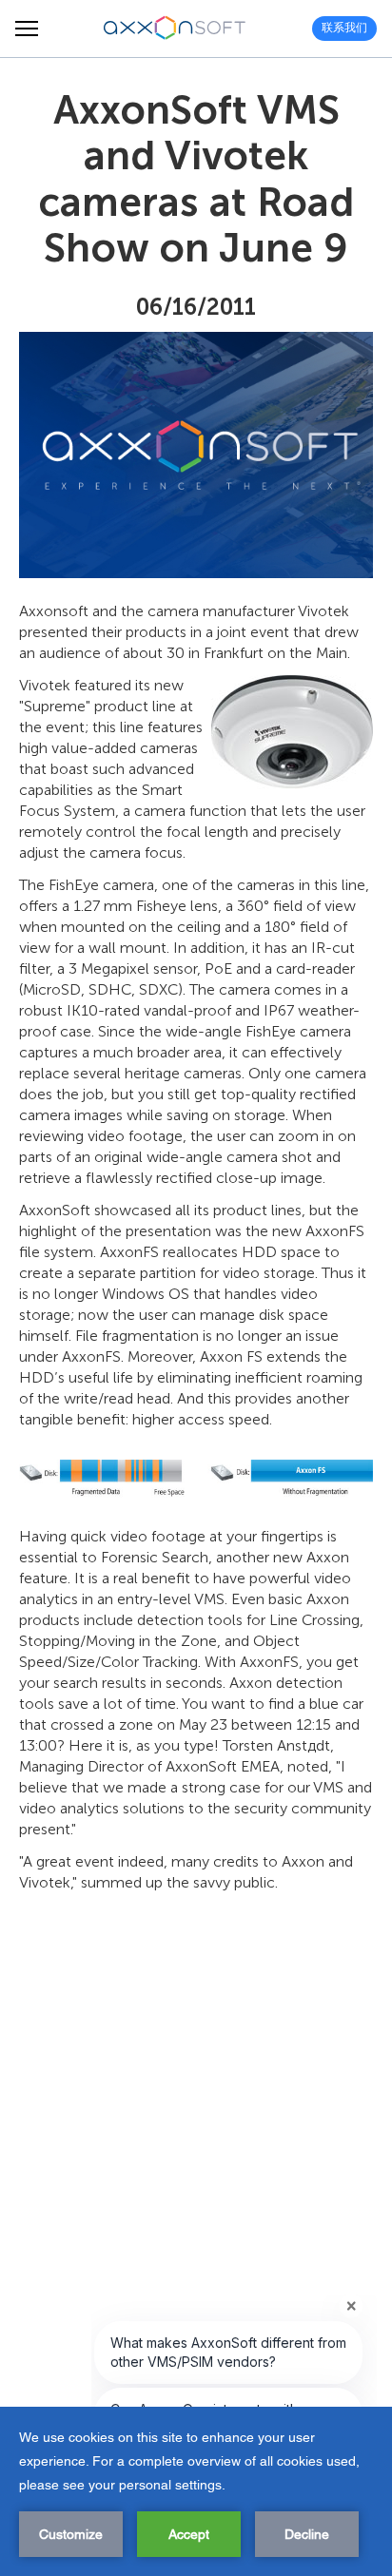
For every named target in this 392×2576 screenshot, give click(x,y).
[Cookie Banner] (196, 2491)
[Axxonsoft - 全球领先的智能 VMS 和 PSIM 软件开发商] (175, 29)
